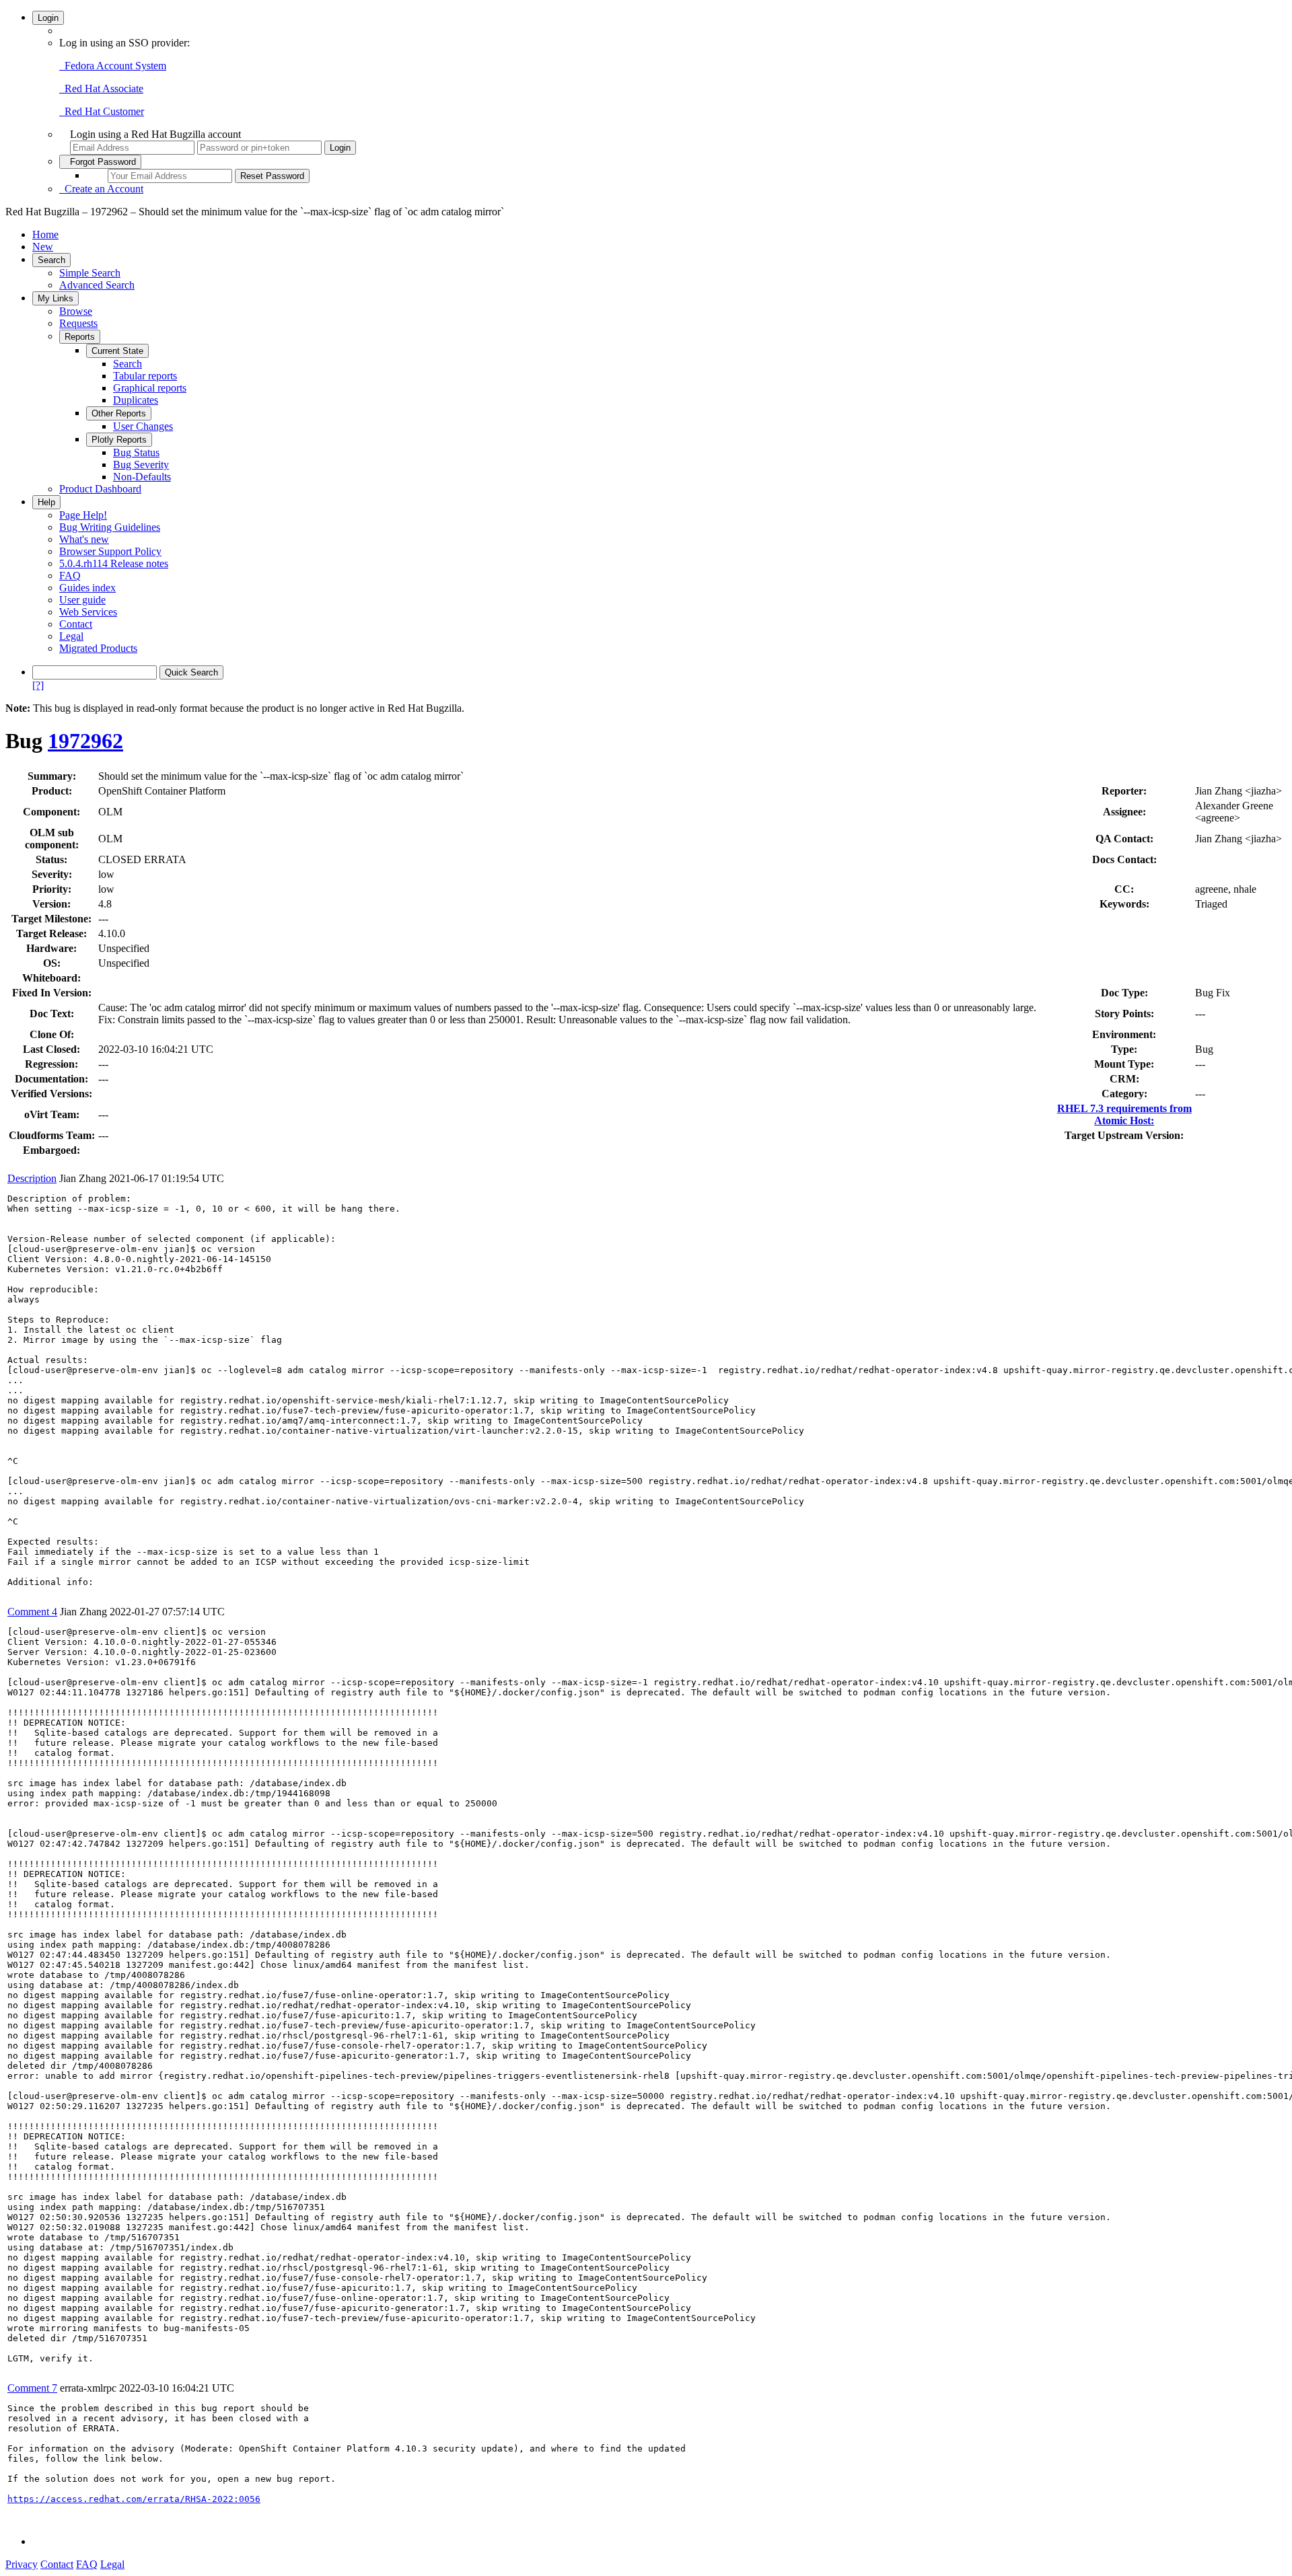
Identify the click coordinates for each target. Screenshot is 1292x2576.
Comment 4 (32, 1612)
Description (32, 1178)
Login (48, 18)
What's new (84, 539)
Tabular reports (145, 376)
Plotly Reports (119, 440)
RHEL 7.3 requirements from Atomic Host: (1124, 1114)
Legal (71, 636)
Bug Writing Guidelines (110, 527)
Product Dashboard (100, 489)
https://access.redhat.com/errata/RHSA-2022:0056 (134, 2499)
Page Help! (83, 515)
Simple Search (90, 273)
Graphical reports (150, 388)
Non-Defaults (142, 477)
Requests (78, 323)
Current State (117, 351)
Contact (76, 624)
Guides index (87, 588)
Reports (80, 337)
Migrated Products (98, 648)
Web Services (88, 612)
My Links (56, 298)
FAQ (70, 576)
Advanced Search (97, 285)
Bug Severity (141, 465)
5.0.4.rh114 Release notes (114, 563)
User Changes (143, 426)
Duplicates (136, 400)
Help (46, 502)
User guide (82, 600)
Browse (76, 311)
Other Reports (119, 413)
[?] (38, 685)
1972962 (85, 741)
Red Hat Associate (101, 88)
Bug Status (136, 452)
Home (45, 234)
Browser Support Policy (110, 551)
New (43, 247)
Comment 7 (32, 2388)
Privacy (22, 2564)
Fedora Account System (113, 66)
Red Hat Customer (102, 111)
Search (51, 260)
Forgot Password (100, 162)
